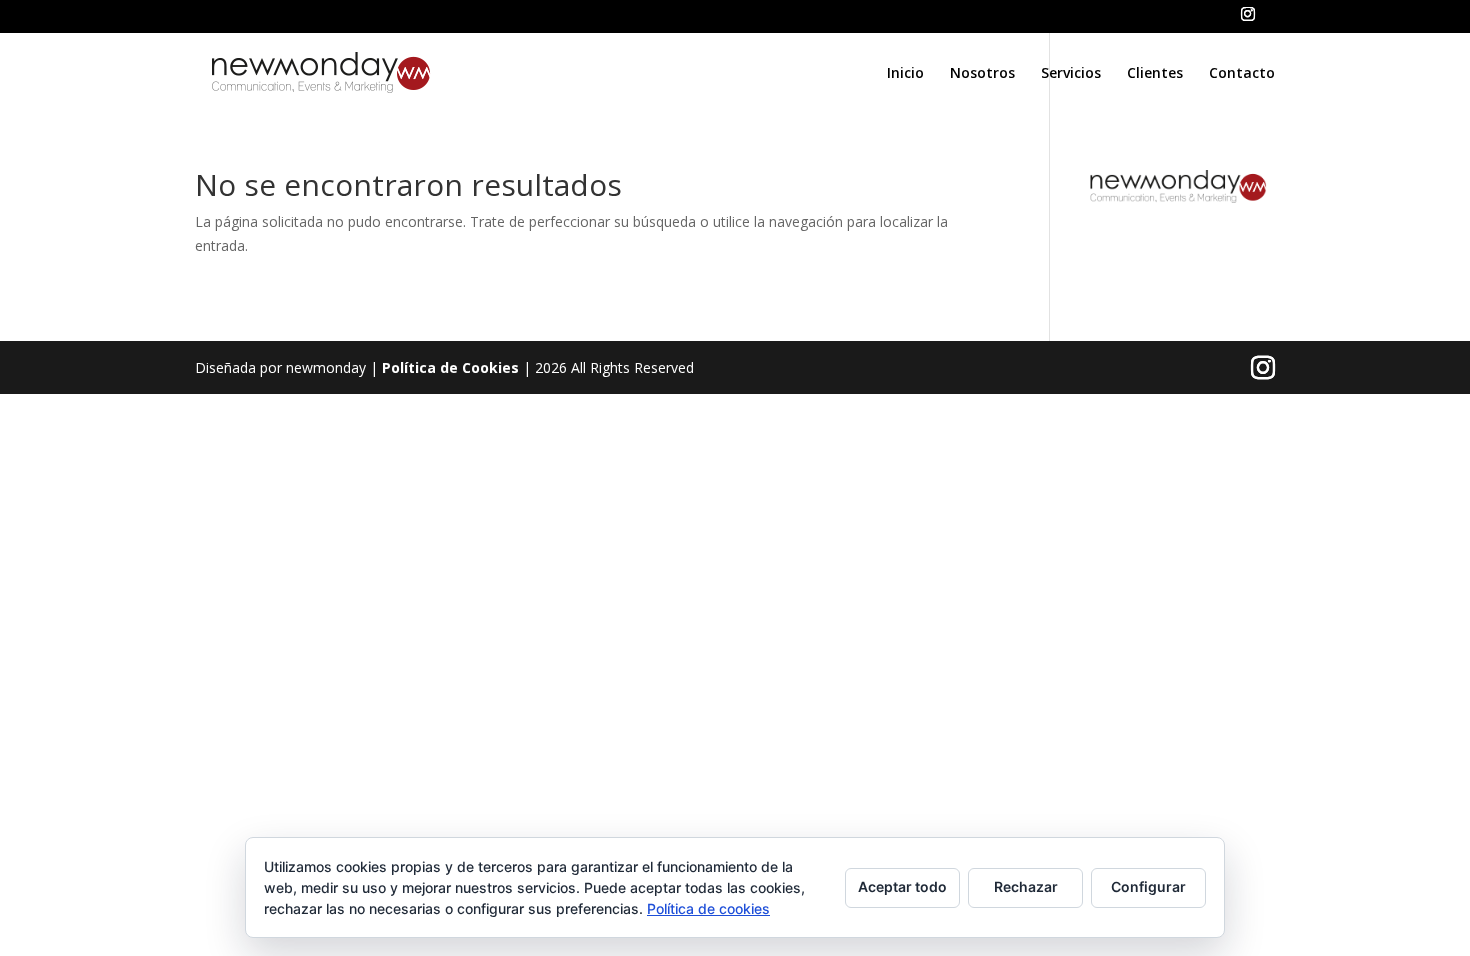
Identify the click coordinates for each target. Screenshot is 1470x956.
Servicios (1071, 74)
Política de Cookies (450, 367)
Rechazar (1026, 886)
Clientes (1155, 74)
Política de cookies (708, 908)
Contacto (1242, 74)
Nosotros (982, 74)
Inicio (905, 74)
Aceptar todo (902, 886)
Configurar (1148, 886)
